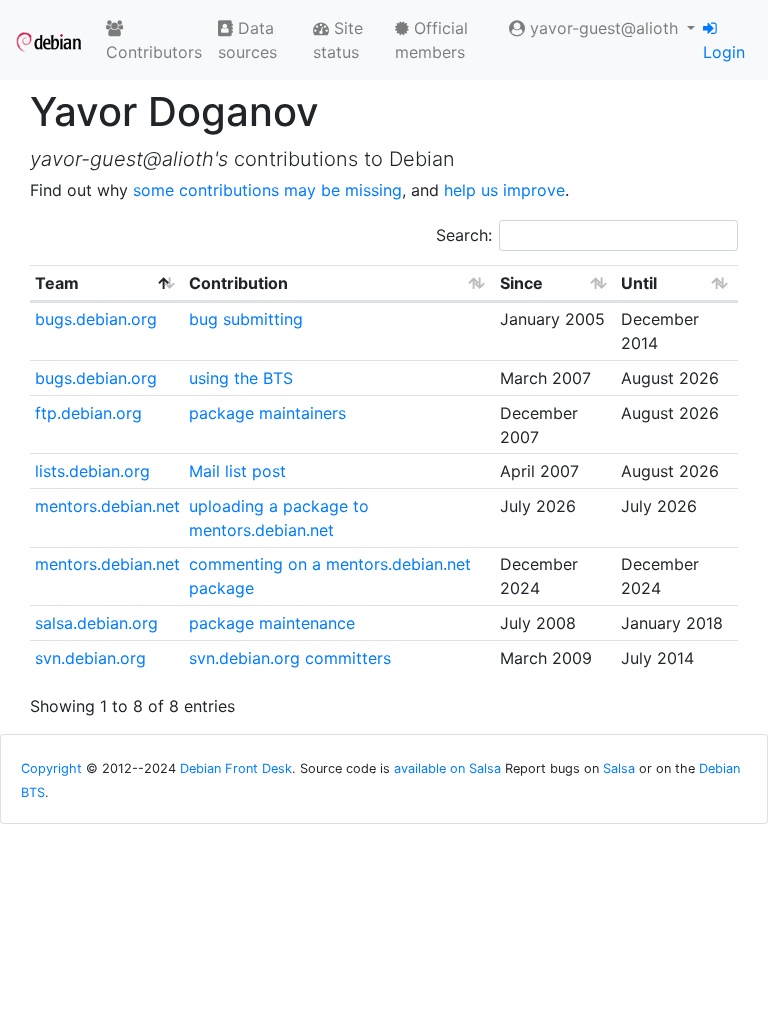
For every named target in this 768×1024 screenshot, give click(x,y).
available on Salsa (447, 768)
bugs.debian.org (96, 319)
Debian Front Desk (236, 768)
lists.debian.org (92, 471)
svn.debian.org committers (290, 658)
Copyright (51, 768)
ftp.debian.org (88, 413)
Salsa (619, 768)
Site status (338, 40)
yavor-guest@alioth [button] (604, 28)
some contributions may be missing (267, 190)
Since (521, 283)
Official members (431, 40)
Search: (464, 235)
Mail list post (237, 471)
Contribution (238, 283)
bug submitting (246, 319)
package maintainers (267, 413)
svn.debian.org (90, 658)
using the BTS (241, 378)
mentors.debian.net (107, 506)
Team (57, 283)
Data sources (247, 40)
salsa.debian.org (96, 623)
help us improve (504, 190)
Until (639, 283)
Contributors (154, 52)
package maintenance (272, 623)
